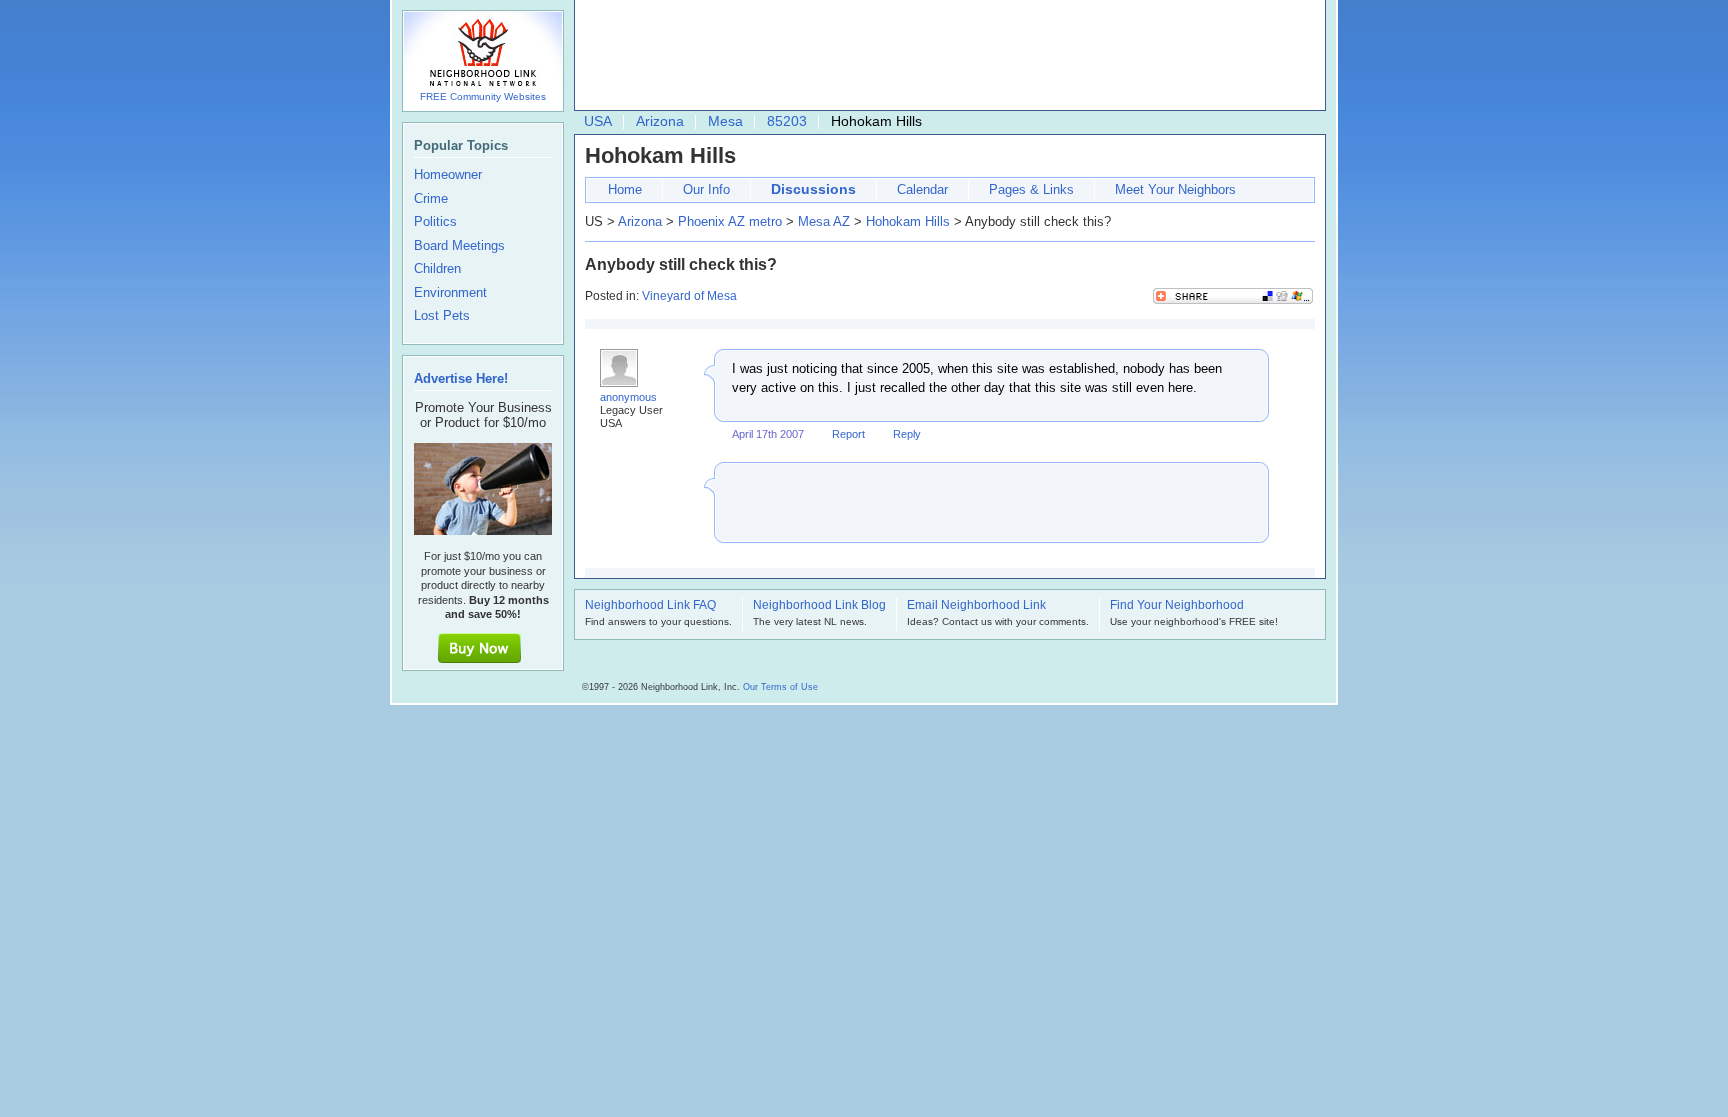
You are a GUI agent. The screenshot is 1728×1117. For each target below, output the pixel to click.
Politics (435, 222)
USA (598, 121)
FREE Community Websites (483, 96)
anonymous (628, 397)
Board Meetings (459, 246)
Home (625, 189)
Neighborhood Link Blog (819, 606)
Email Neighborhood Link (976, 606)
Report (848, 434)
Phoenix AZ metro (730, 221)
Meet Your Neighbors (1175, 189)
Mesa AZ (824, 221)
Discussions (813, 189)
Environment (450, 293)
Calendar (922, 189)
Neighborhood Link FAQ (650, 606)
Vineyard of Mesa (689, 296)
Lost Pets (442, 316)
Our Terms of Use (780, 687)
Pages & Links (1031, 189)
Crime (431, 199)
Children (437, 269)
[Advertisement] (945, 56)
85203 (787, 121)
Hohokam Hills (908, 221)
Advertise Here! (461, 378)
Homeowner (448, 175)
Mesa (725, 121)
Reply (907, 434)
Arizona (660, 121)
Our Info (706, 189)
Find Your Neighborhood (1177, 606)
